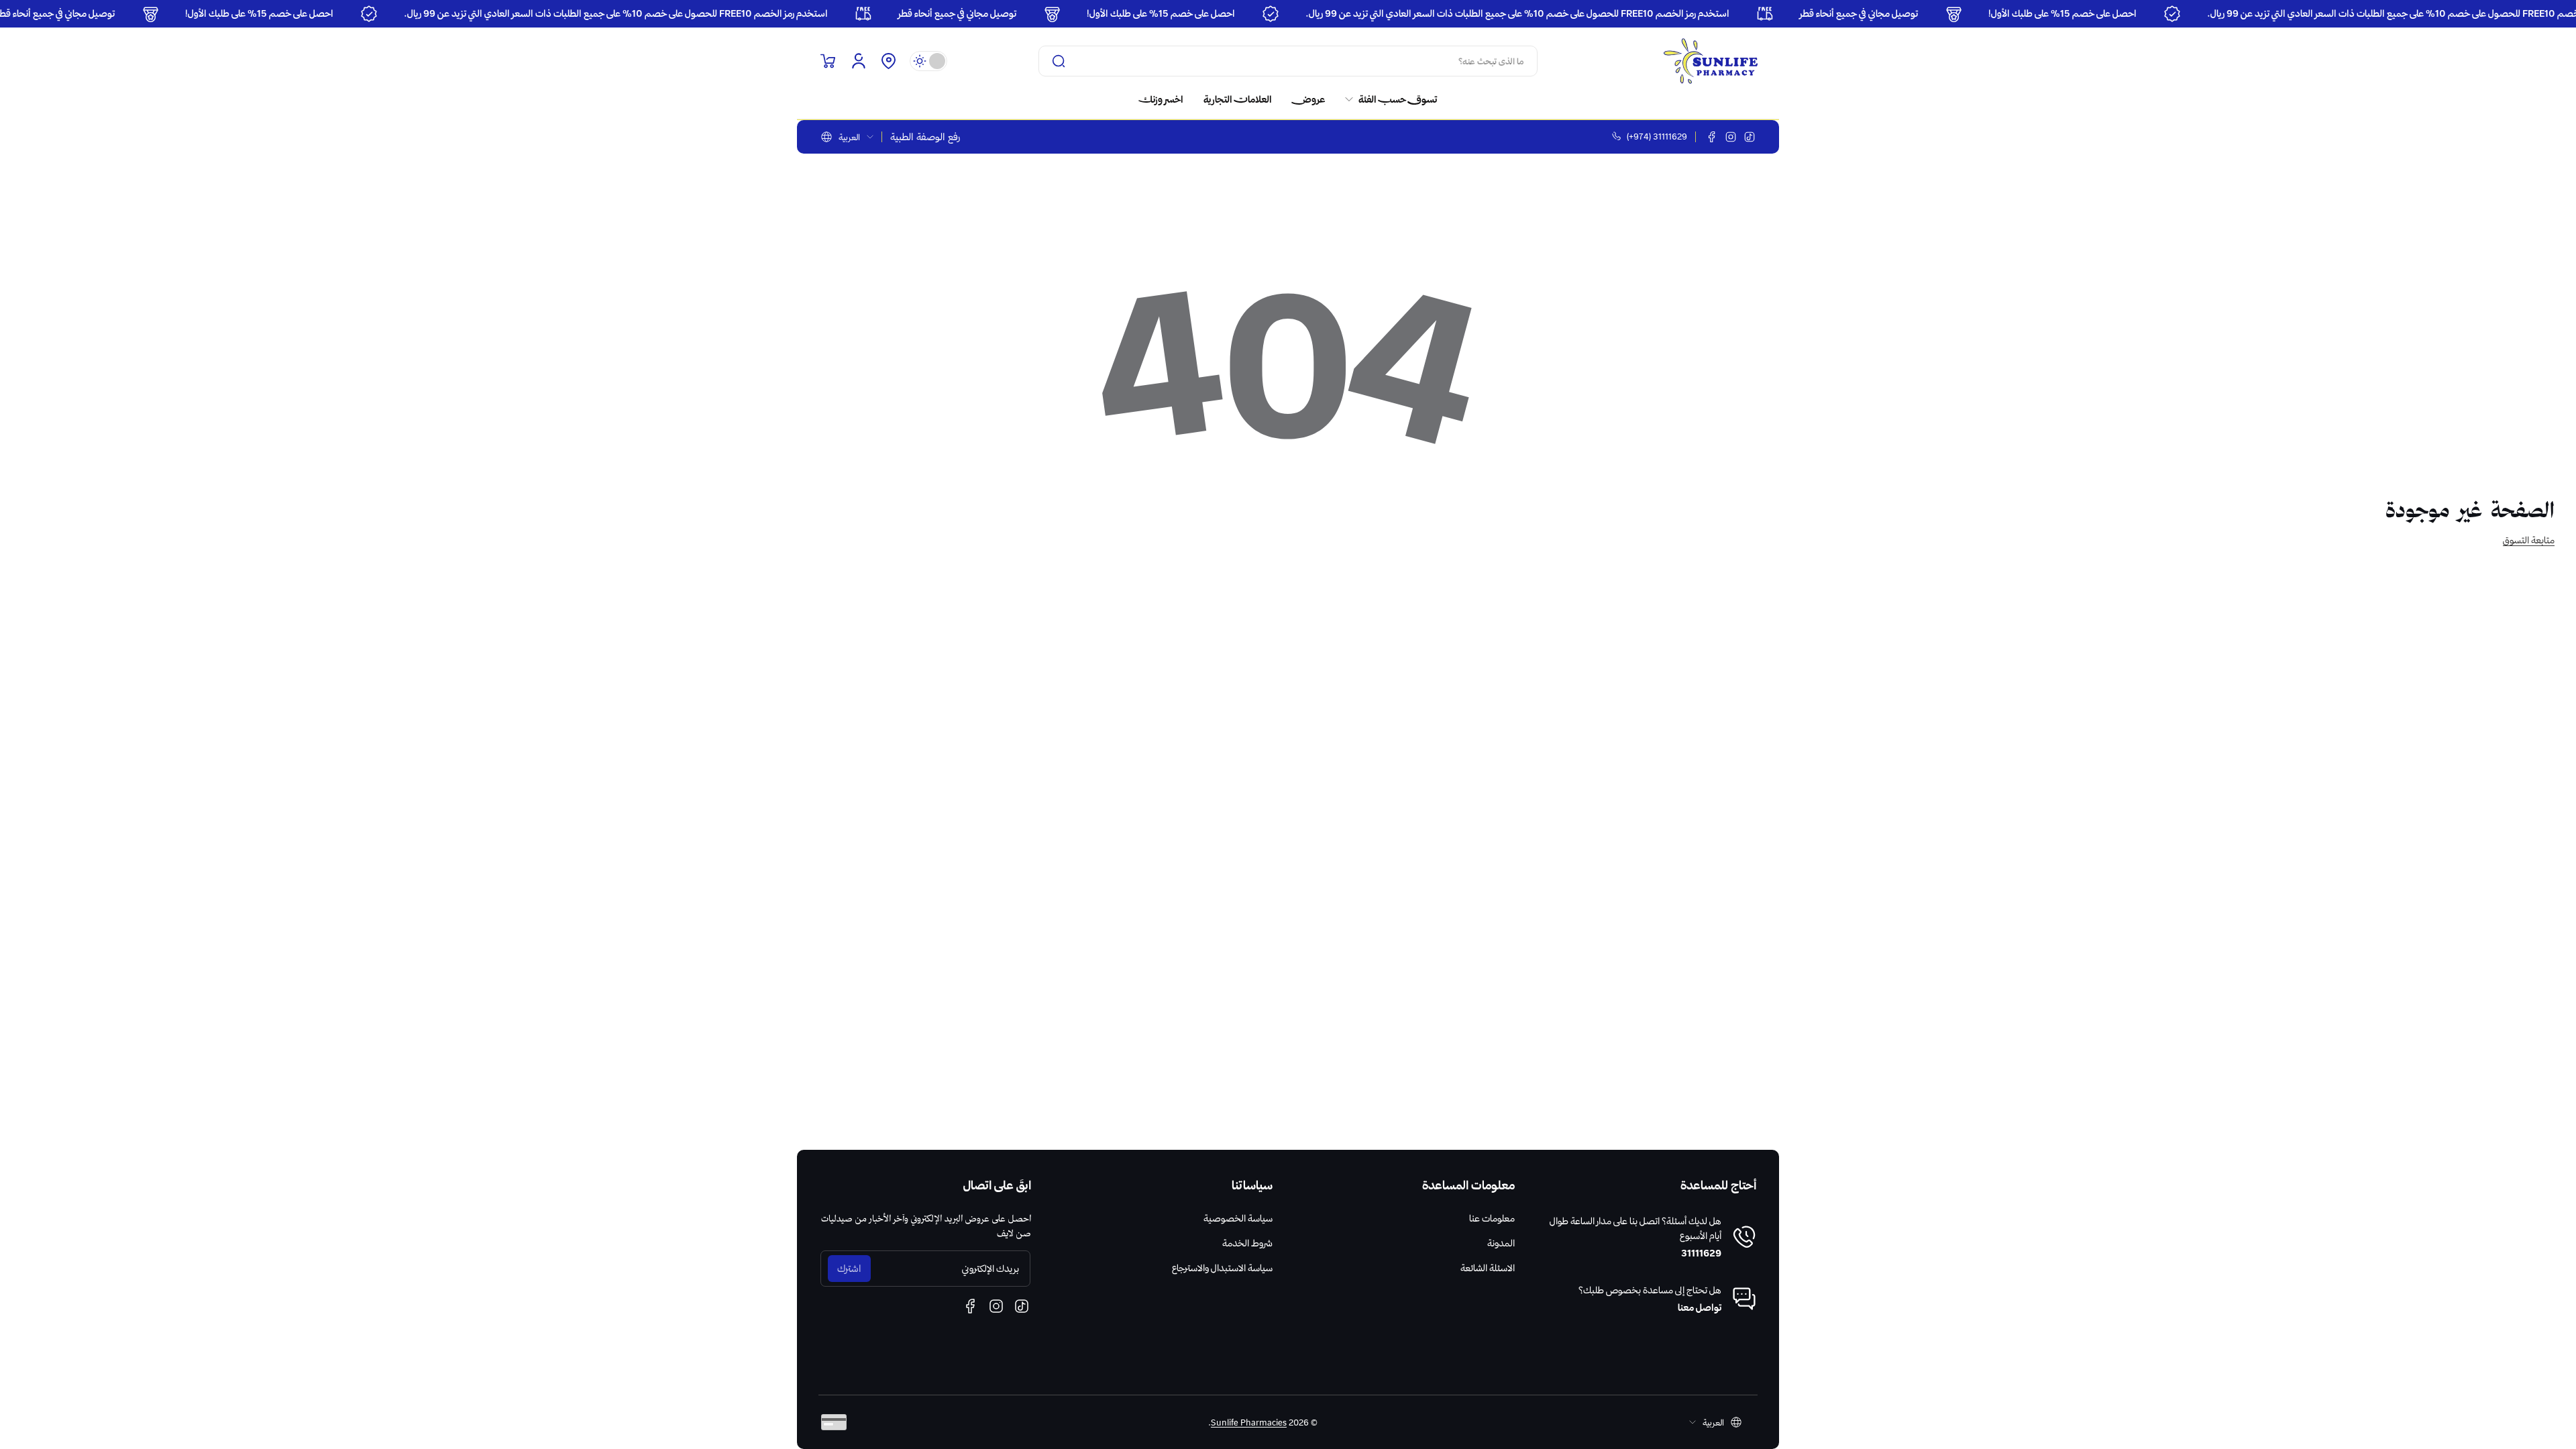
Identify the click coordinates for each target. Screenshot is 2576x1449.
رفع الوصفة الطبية (925, 137)
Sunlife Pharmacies (1249, 1422)
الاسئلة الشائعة (1488, 1268)
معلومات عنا (1492, 1218)
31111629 (1701, 1253)
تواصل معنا (1700, 1307)
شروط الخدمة (1247, 1243)
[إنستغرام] (1731, 137)
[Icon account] (859, 61)
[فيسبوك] (1712, 137)
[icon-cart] (828, 61)
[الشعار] (1711, 61)
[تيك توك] (1750, 137)
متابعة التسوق (2529, 540)
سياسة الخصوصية (1238, 1218)
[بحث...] (1059, 61)
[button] (888, 61)
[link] (1386, 99)
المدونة (1501, 1243)
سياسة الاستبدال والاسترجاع (1222, 1268)
